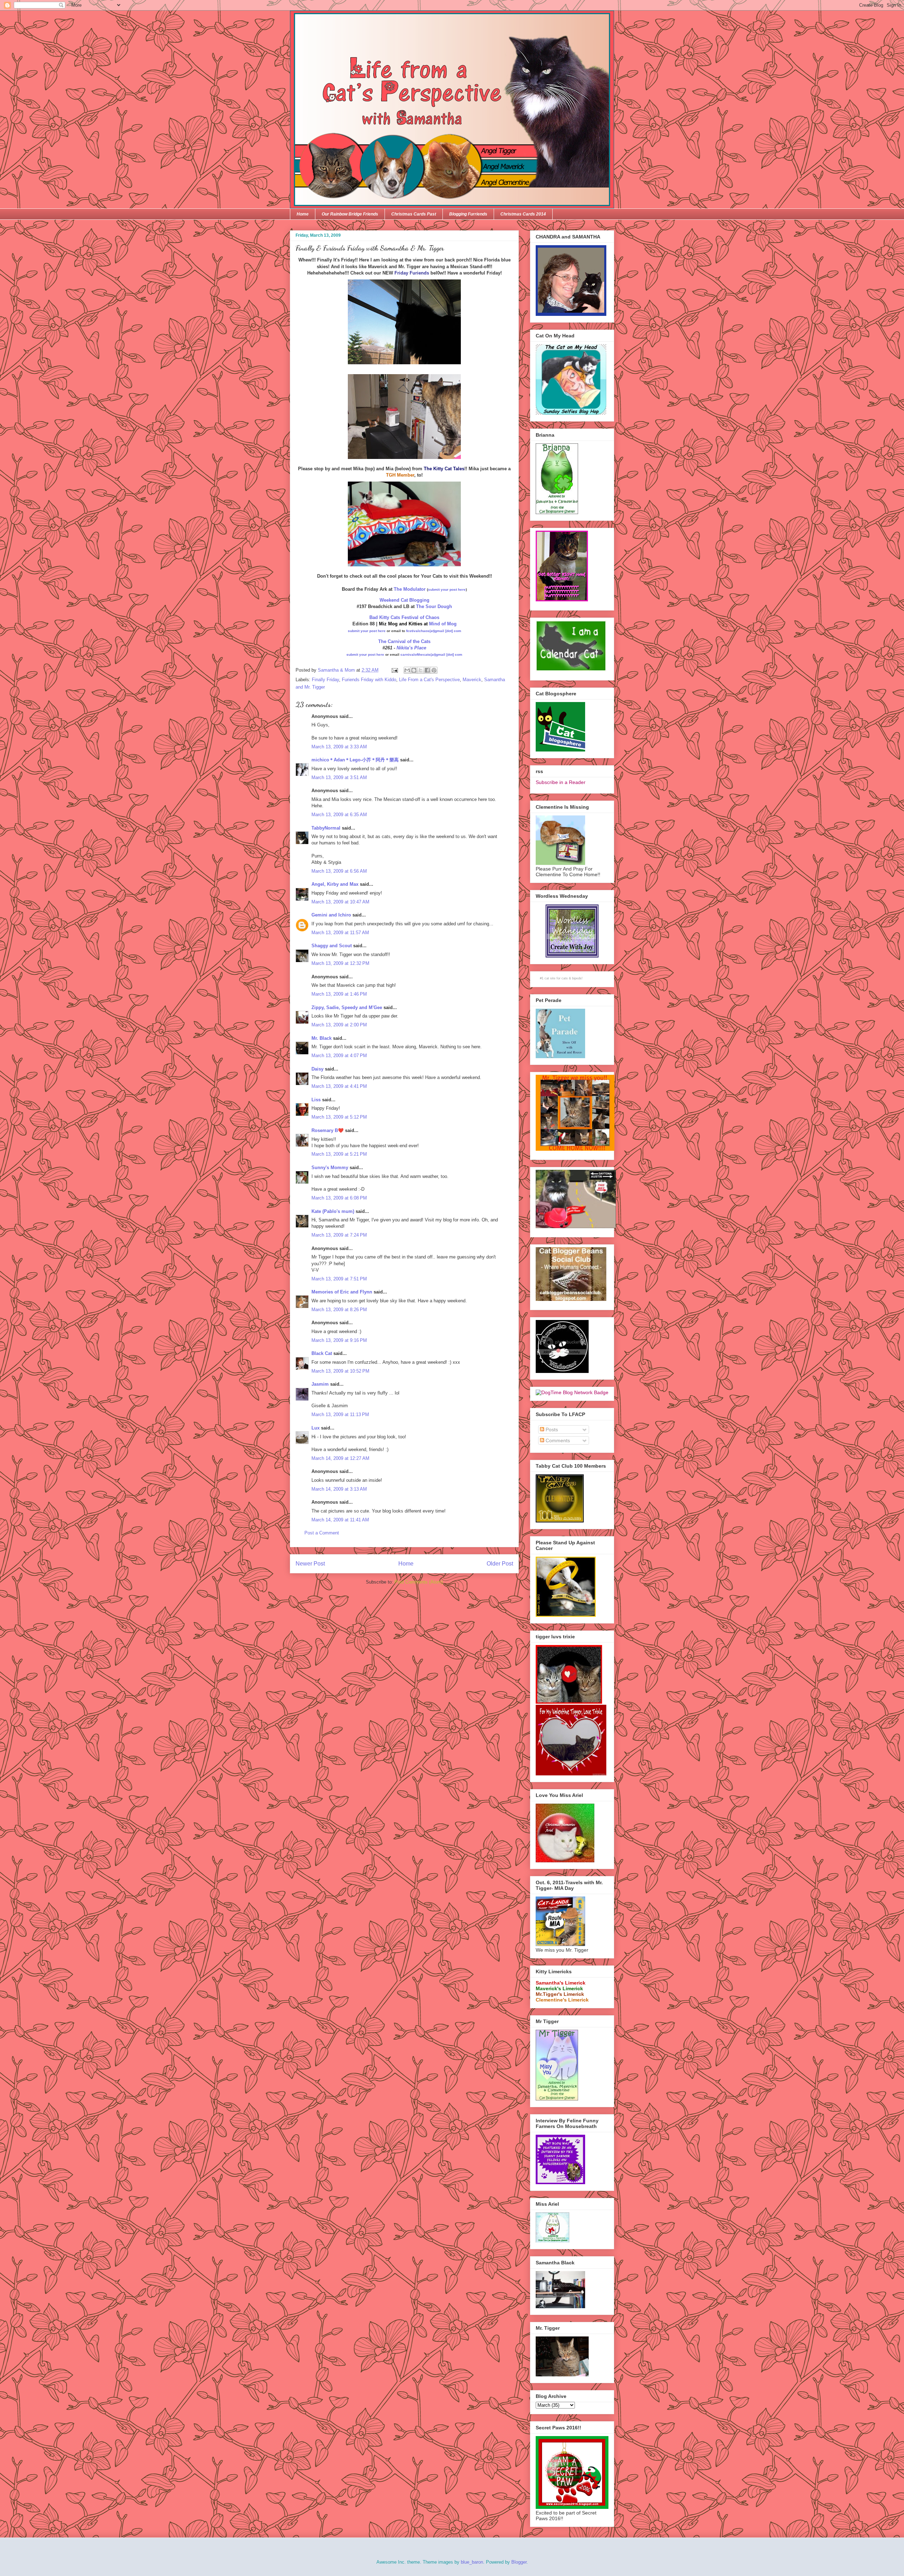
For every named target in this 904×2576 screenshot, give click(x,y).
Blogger (519, 2562)
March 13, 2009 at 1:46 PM (339, 994)
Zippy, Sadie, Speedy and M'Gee (347, 1007)
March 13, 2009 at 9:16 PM (339, 1340)
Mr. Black (322, 1038)
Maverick (472, 680)
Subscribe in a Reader (561, 782)
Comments (557, 1440)
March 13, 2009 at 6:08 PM (339, 1198)
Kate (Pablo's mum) (333, 1211)
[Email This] (407, 670)
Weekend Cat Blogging (405, 600)
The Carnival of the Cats (404, 641)
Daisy (317, 1069)
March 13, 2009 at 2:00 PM (339, 1025)
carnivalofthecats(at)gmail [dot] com (431, 655)
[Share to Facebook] (427, 670)
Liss (316, 1100)
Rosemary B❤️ (328, 1130)
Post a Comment (322, 1533)
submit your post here (447, 590)
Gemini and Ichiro (331, 915)
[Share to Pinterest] (434, 670)
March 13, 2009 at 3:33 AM (339, 747)
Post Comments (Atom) (419, 1582)
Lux (316, 1428)
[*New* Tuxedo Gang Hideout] (562, 1371)
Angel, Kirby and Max (335, 884)
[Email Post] (394, 670)
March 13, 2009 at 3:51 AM (339, 777)
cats (565, 978)
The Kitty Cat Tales (444, 469)
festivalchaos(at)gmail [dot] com (434, 631)
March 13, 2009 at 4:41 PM (339, 1086)
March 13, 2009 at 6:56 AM (339, 871)
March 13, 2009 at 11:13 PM (340, 1414)
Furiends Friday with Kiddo (369, 680)
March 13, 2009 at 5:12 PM (339, 1117)
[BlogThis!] (414, 670)
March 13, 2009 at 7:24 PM (339, 1235)
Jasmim (320, 1384)
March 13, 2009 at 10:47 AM (340, 902)
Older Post (500, 1564)
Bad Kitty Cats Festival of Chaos (404, 617)
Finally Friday (325, 680)
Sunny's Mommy (330, 1168)
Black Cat (322, 1353)
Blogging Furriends (468, 214)
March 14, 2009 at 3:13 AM (339, 1489)
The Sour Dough (434, 606)
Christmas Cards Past (414, 214)
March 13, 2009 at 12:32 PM (340, 963)
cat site (550, 978)
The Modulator (410, 589)
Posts (551, 1430)
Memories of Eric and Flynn (342, 1292)
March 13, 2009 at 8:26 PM (339, 1310)
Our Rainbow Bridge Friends (350, 214)
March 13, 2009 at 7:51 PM (339, 1279)
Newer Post (310, 1564)
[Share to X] (421, 670)
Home (303, 214)
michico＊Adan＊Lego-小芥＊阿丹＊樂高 (355, 760)
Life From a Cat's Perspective (429, 680)
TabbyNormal (326, 828)
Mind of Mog (443, 624)
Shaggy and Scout (332, 946)
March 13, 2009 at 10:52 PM (340, 1371)
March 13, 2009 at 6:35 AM (339, 815)
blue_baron (472, 2562)
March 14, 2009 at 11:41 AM (340, 1520)
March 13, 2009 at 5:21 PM (339, 1154)
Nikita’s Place (411, 648)
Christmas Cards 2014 (523, 214)
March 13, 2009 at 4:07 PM (339, 1056)
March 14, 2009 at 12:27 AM (340, 1458)
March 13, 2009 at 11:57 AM (340, 933)
